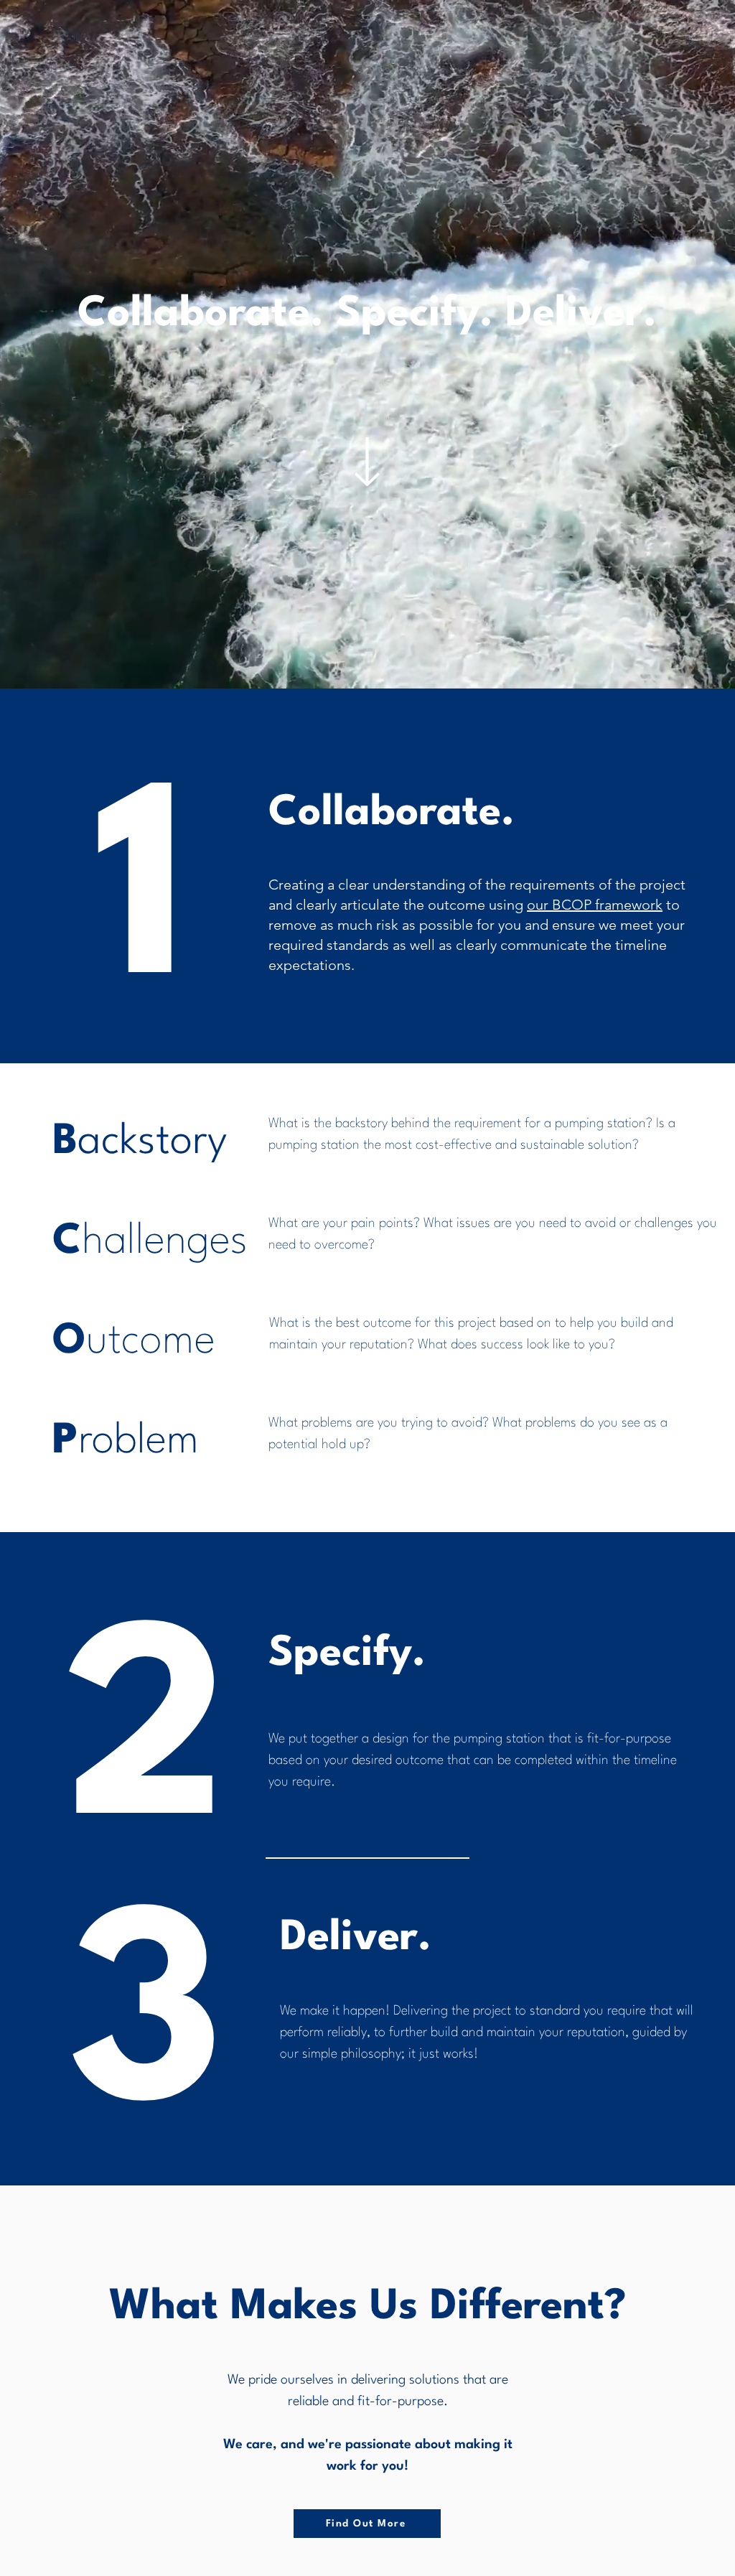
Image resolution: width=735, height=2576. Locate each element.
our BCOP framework (595, 905)
